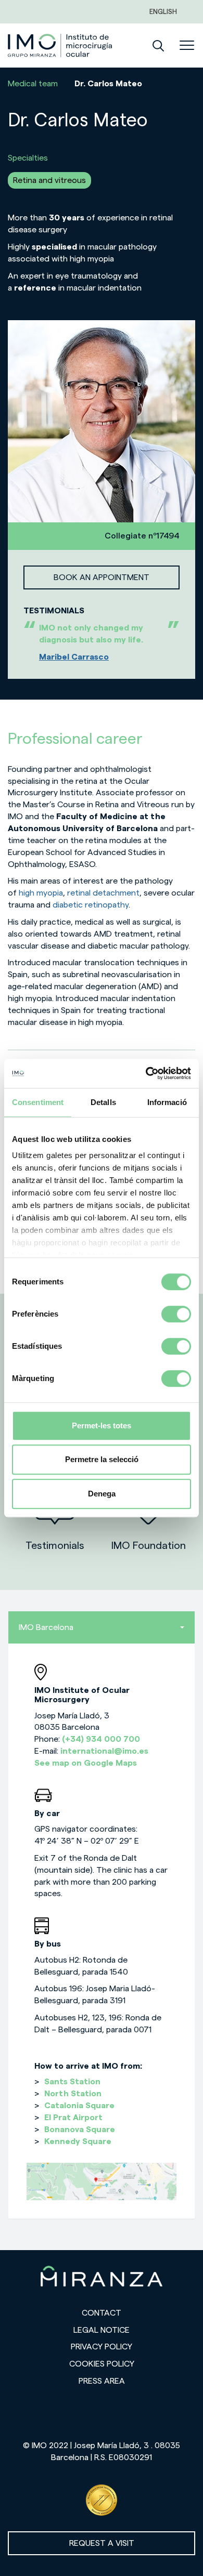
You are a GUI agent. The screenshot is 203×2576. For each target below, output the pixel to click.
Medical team (33, 84)
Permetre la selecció (102, 1459)
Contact (102, 2313)
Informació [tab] (167, 1102)
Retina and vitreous (49, 180)
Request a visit (102, 2543)
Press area (102, 2381)
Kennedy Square (78, 2141)
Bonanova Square (80, 2130)
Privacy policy (102, 2347)
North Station (73, 2094)
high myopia (41, 893)
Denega (102, 1494)
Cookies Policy (102, 2364)
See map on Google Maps (86, 1763)
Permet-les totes (102, 1425)
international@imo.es (104, 1751)
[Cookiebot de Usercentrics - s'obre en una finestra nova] (146, 1073)
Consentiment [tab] (38, 1102)
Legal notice (102, 2330)
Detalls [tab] (103, 1102)
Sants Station (72, 2082)
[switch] (176, 1314)
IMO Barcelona (46, 1627)
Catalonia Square (79, 2106)
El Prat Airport (73, 2118)
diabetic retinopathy (91, 905)
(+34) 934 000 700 (101, 1739)
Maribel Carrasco (74, 657)
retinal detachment (103, 893)
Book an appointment (102, 577)
